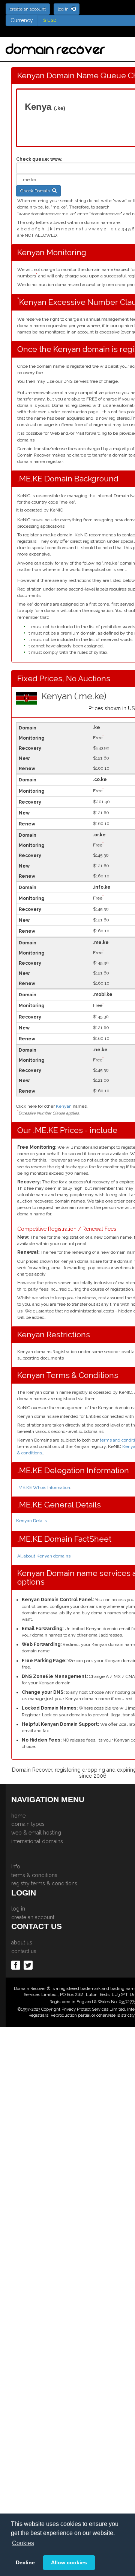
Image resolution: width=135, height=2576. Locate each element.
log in (18, 1909)
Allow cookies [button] (69, 2562)
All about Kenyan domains (44, 1556)
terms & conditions (34, 1875)
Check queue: (33, 159)
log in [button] (64, 9)
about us (22, 1943)
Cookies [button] (23, 2543)
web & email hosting (36, 1833)
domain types (28, 1824)
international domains (37, 1841)
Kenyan (64, 1106)
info (16, 1867)
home (18, 1816)
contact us (24, 1951)
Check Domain (36, 191)
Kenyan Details (31, 1521)
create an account (33, 1917)
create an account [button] (28, 9)
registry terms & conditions (44, 1883)
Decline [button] (25, 2562)
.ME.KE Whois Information (44, 1487)
